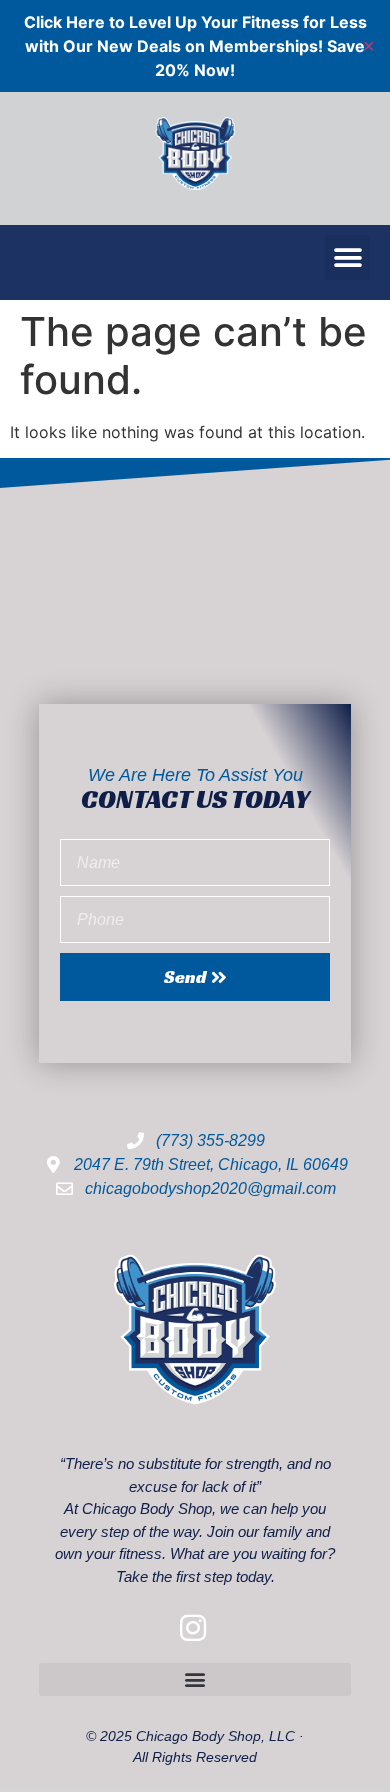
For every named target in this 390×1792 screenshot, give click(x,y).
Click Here (64, 22)
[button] (347, 257)
